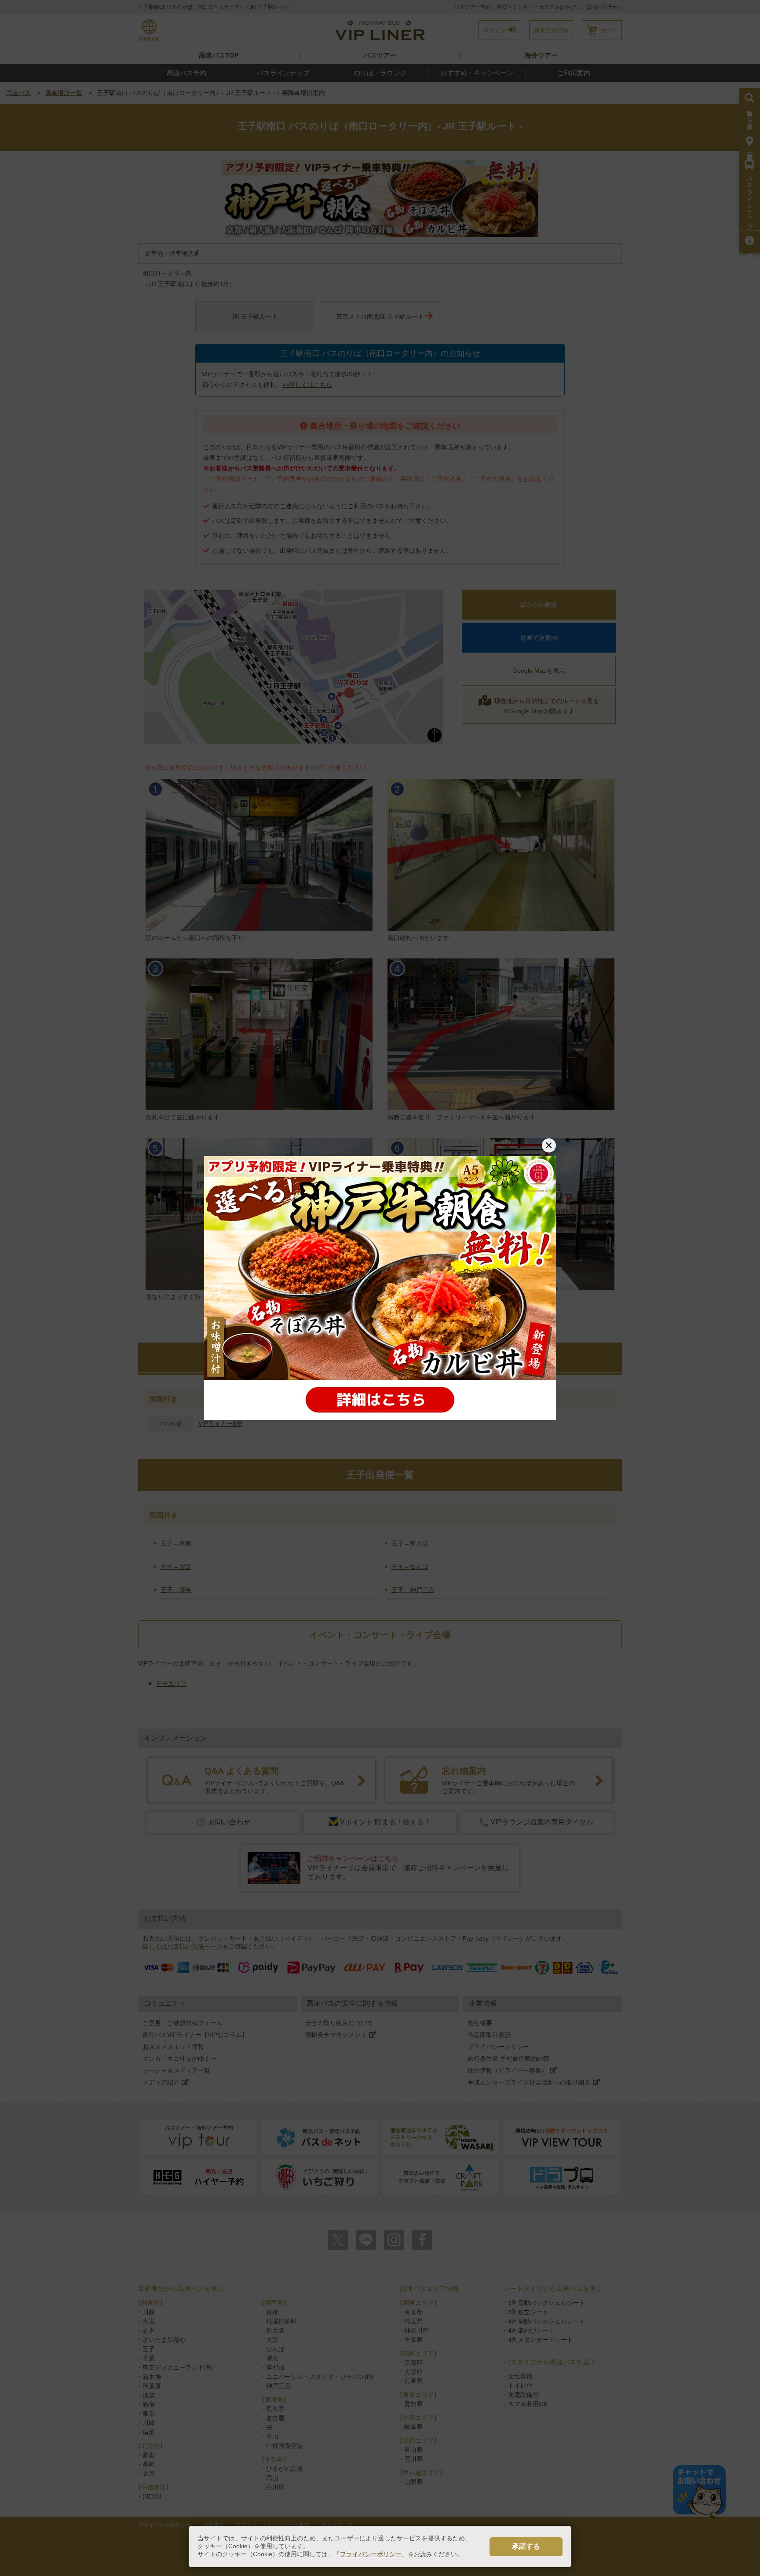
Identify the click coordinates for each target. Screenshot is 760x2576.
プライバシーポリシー (371, 2554)
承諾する (526, 2546)
